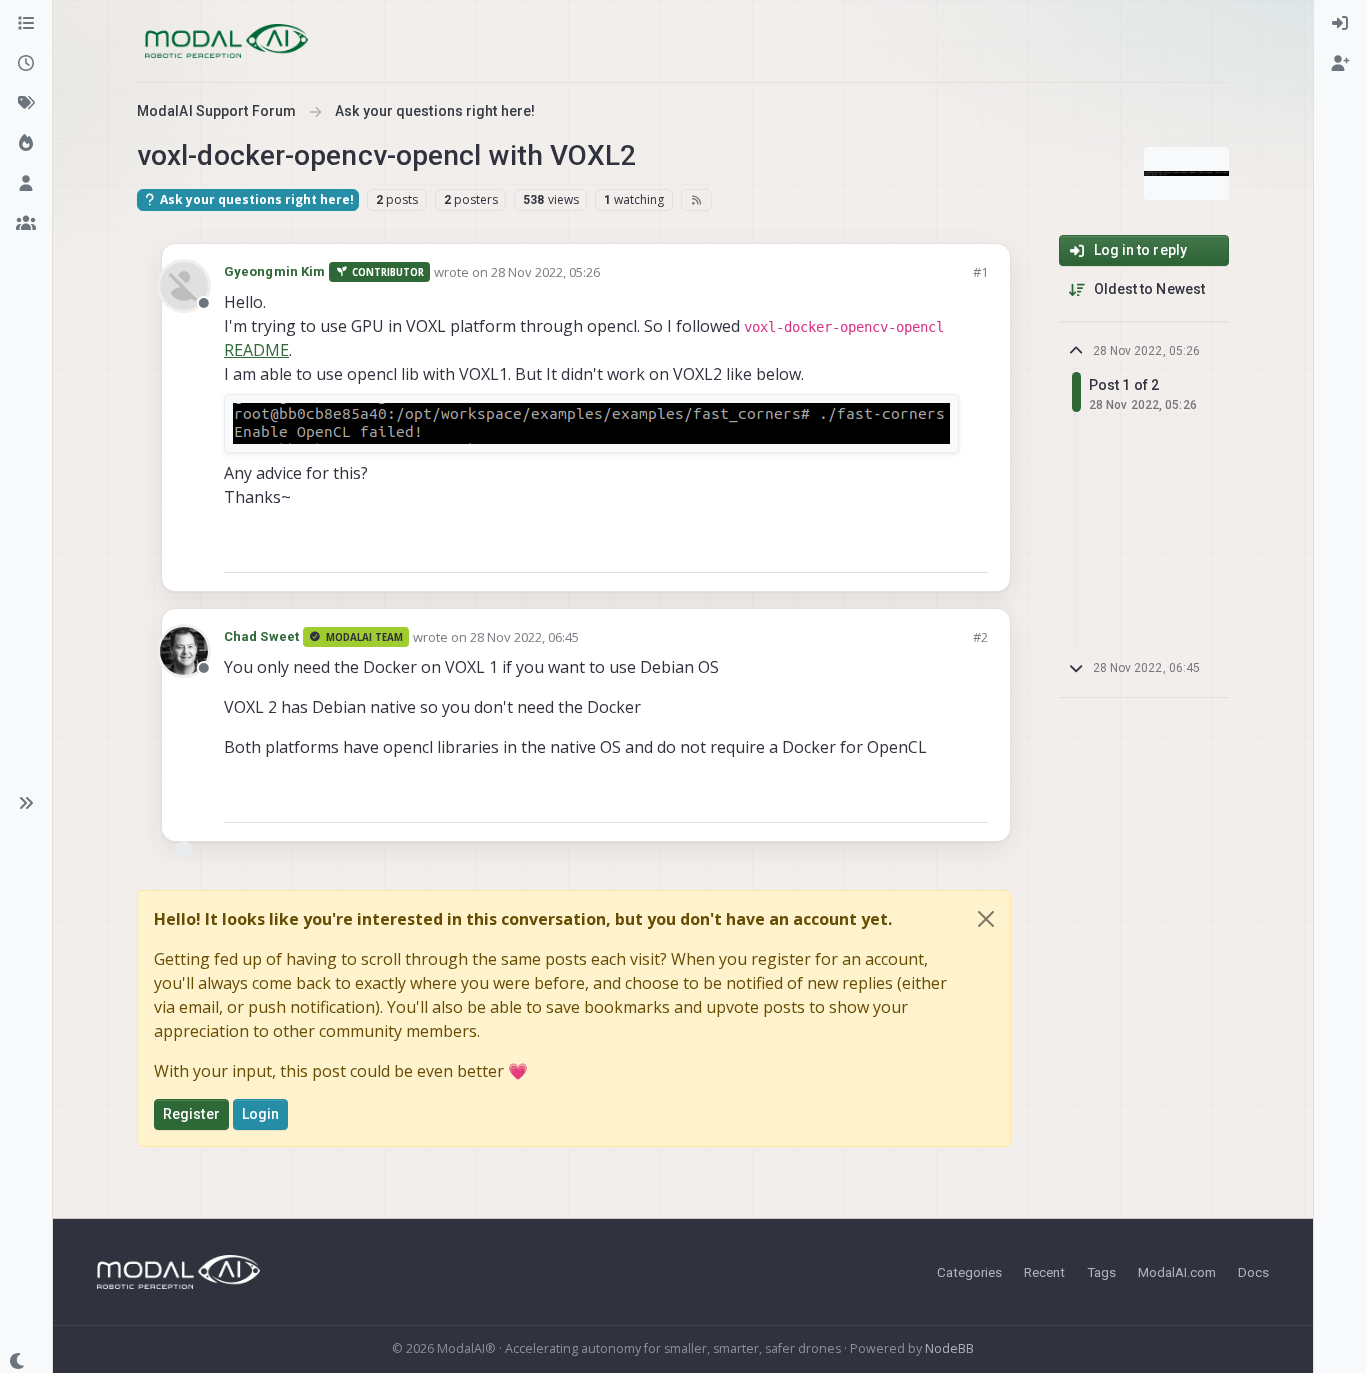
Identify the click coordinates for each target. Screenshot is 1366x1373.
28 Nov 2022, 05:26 (545, 272)
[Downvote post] (971, 548)
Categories (969, 1272)
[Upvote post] (901, 548)
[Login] (1340, 24)
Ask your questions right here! (255, 199)
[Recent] (26, 64)
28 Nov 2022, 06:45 (524, 637)
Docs (1253, 1272)
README (256, 350)
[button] (26, 803)
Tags (1101, 1272)
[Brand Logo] (226, 41)
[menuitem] (1340, 24)
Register (191, 1114)
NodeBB (949, 1348)
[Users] (26, 184)
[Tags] (26, 104)
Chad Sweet (261, 636)
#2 (980, 637)
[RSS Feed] (696, 200)
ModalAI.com (1177, 1272)
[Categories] (26, 24)
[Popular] (26, 144)
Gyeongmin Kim (274, 271)
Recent (1044, 1272)
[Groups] (26, 224)
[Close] (986, 919)
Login (261, 1114)
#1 (980, 272)
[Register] (1340, 64)
